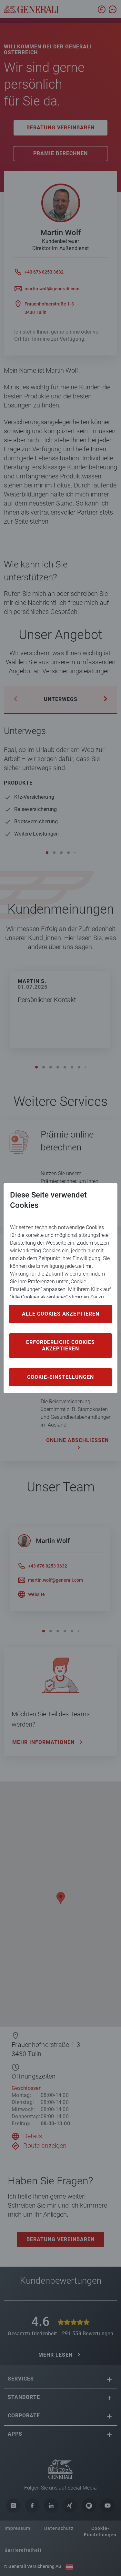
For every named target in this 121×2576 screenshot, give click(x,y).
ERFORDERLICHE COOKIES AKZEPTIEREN (60, 1345)
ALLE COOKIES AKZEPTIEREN (61, 1314)
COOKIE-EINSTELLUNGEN (60, 1377)
